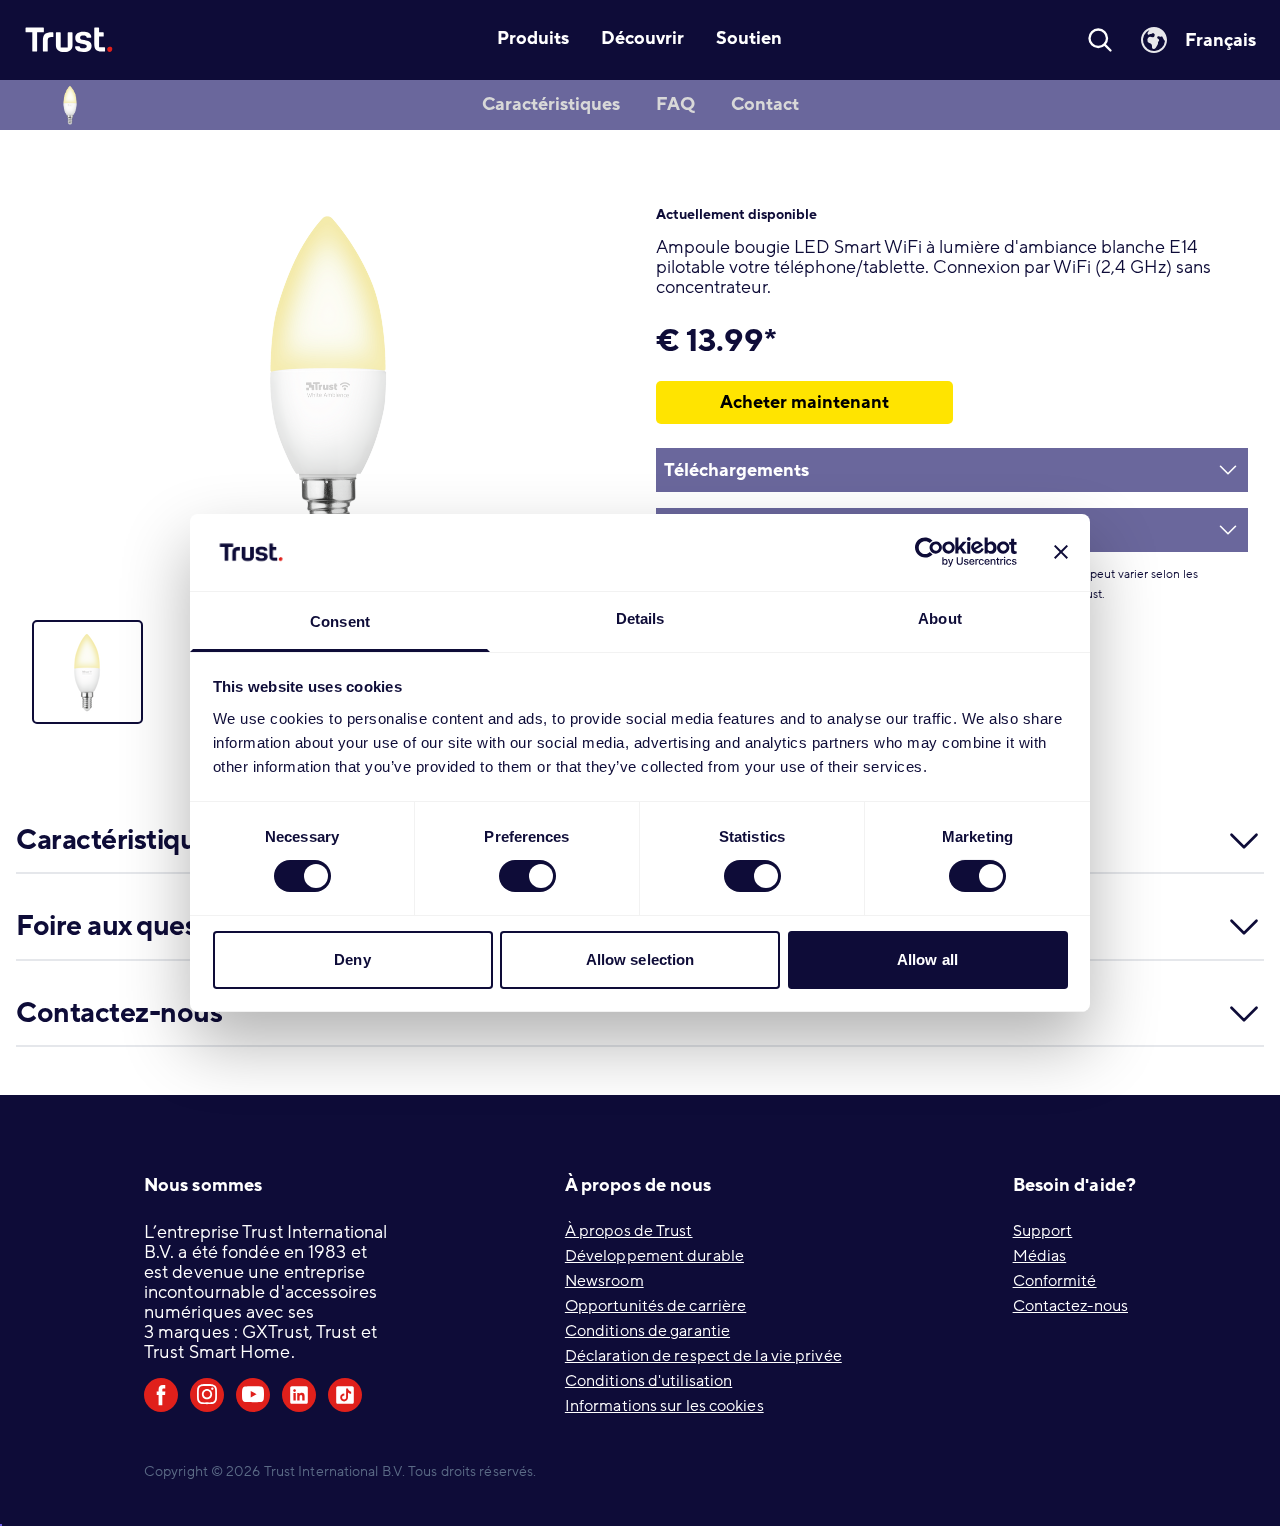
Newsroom (604, 1281)
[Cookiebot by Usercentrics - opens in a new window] (929, 552)
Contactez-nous (1070, 1306)
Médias (1040, 1256)
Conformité (1055, 1281)
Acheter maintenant (804, 402)
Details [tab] (640, 618)
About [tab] (940, 618)
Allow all (927, 959)
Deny (352, 959)
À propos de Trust (629, 1231)
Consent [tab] (340, 621)
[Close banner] (1061, 552)
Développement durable (654, 1256)
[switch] (527, 876)
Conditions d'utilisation (648, 1381)
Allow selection (640, 959)
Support (1043, 1231)
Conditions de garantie (647, 1331)
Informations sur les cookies (664, 1406)
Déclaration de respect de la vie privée (703, 1356)
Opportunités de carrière (655, 1306)
